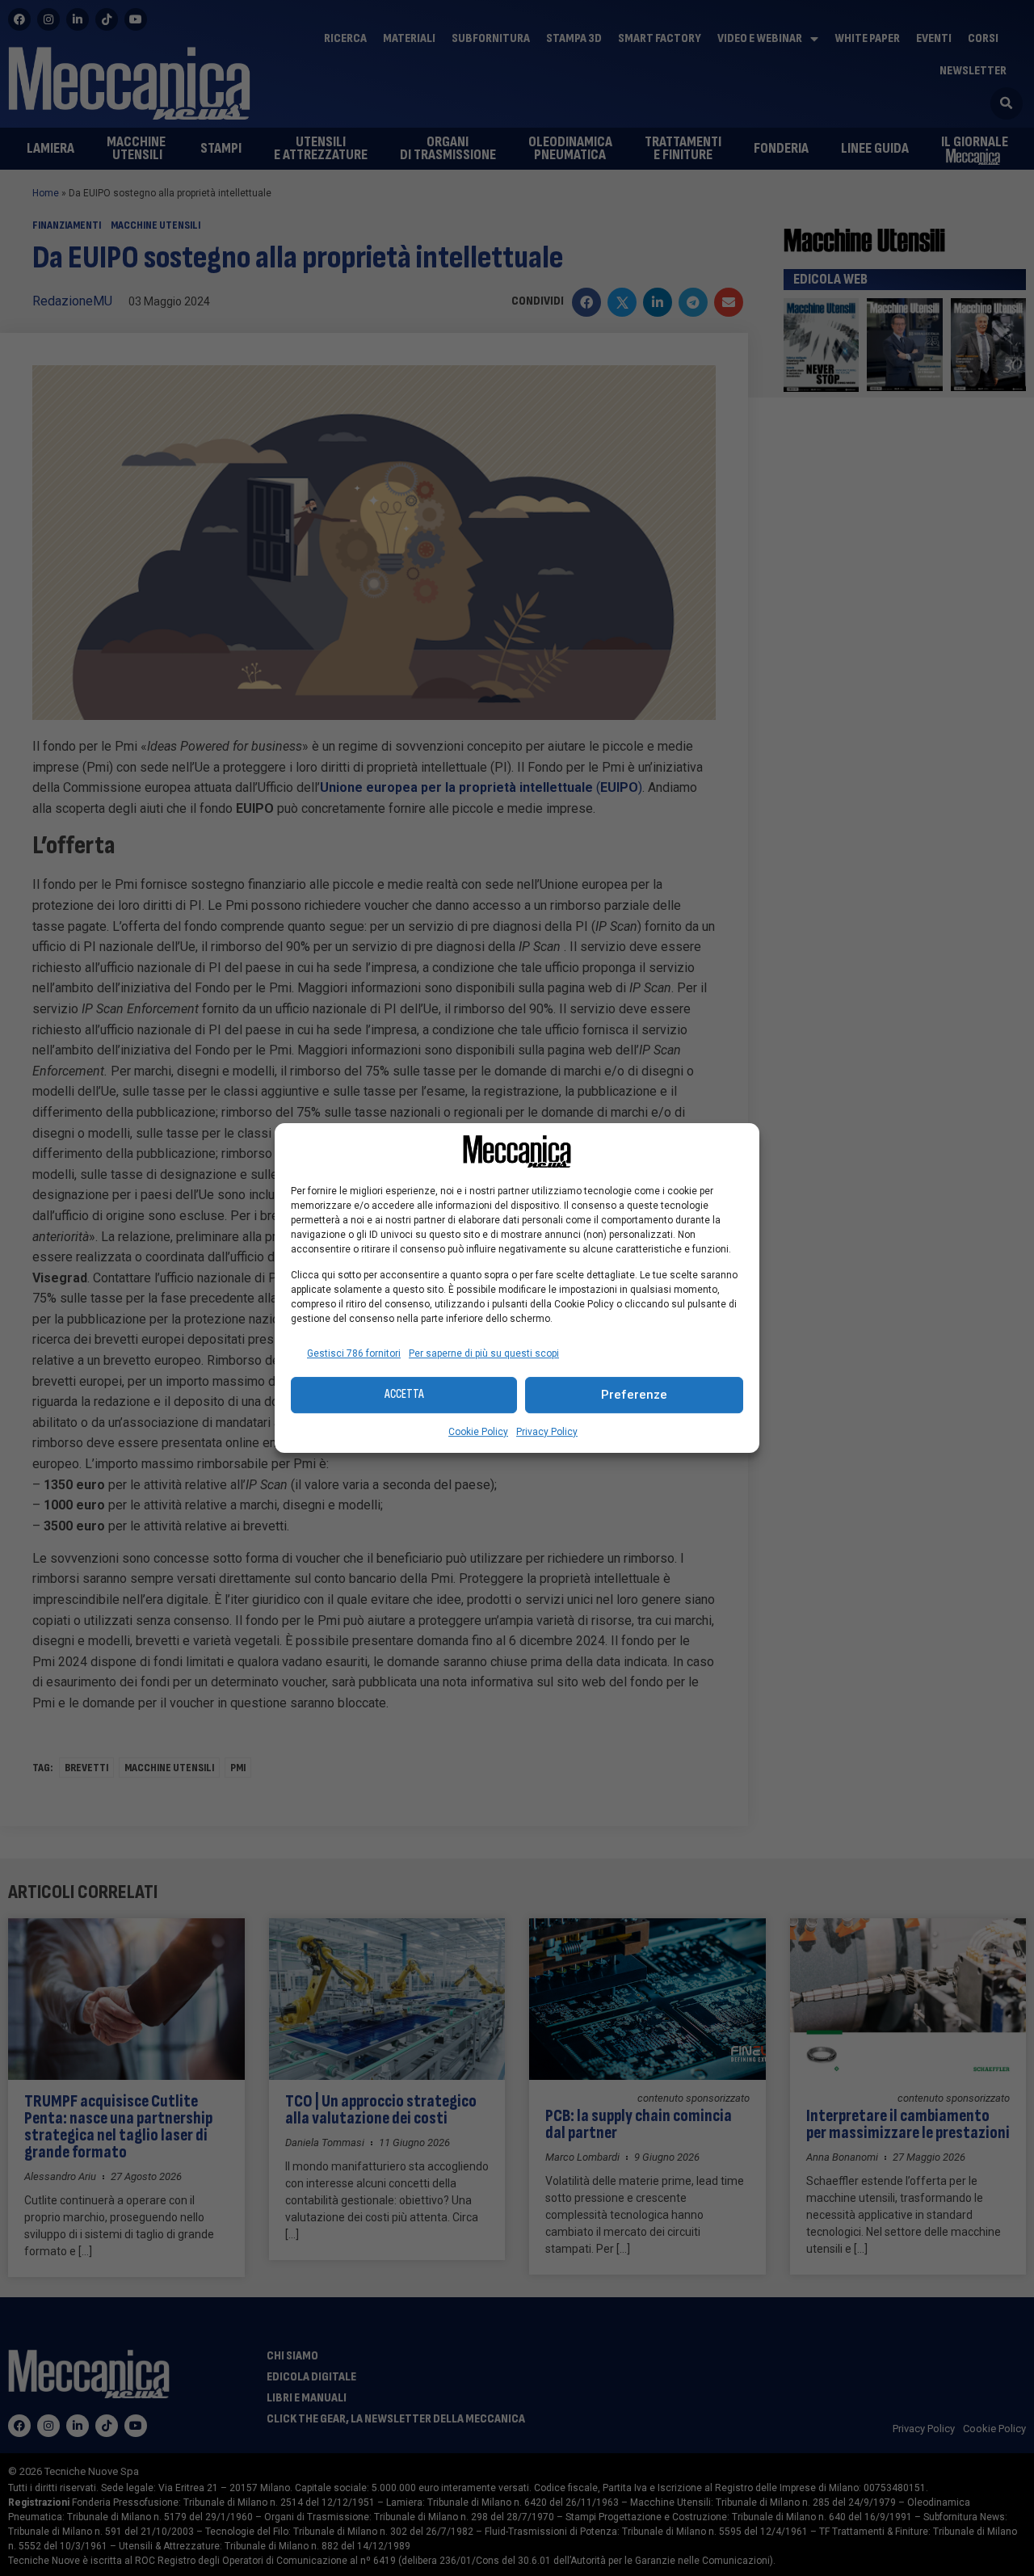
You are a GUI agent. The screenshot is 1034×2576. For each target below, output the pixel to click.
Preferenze (634, 1395)
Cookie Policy (478, 1432)
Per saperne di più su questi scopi (484, 1353)
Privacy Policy (547, 1432)
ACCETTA (404, 1394)
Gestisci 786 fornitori (354, 1353)
